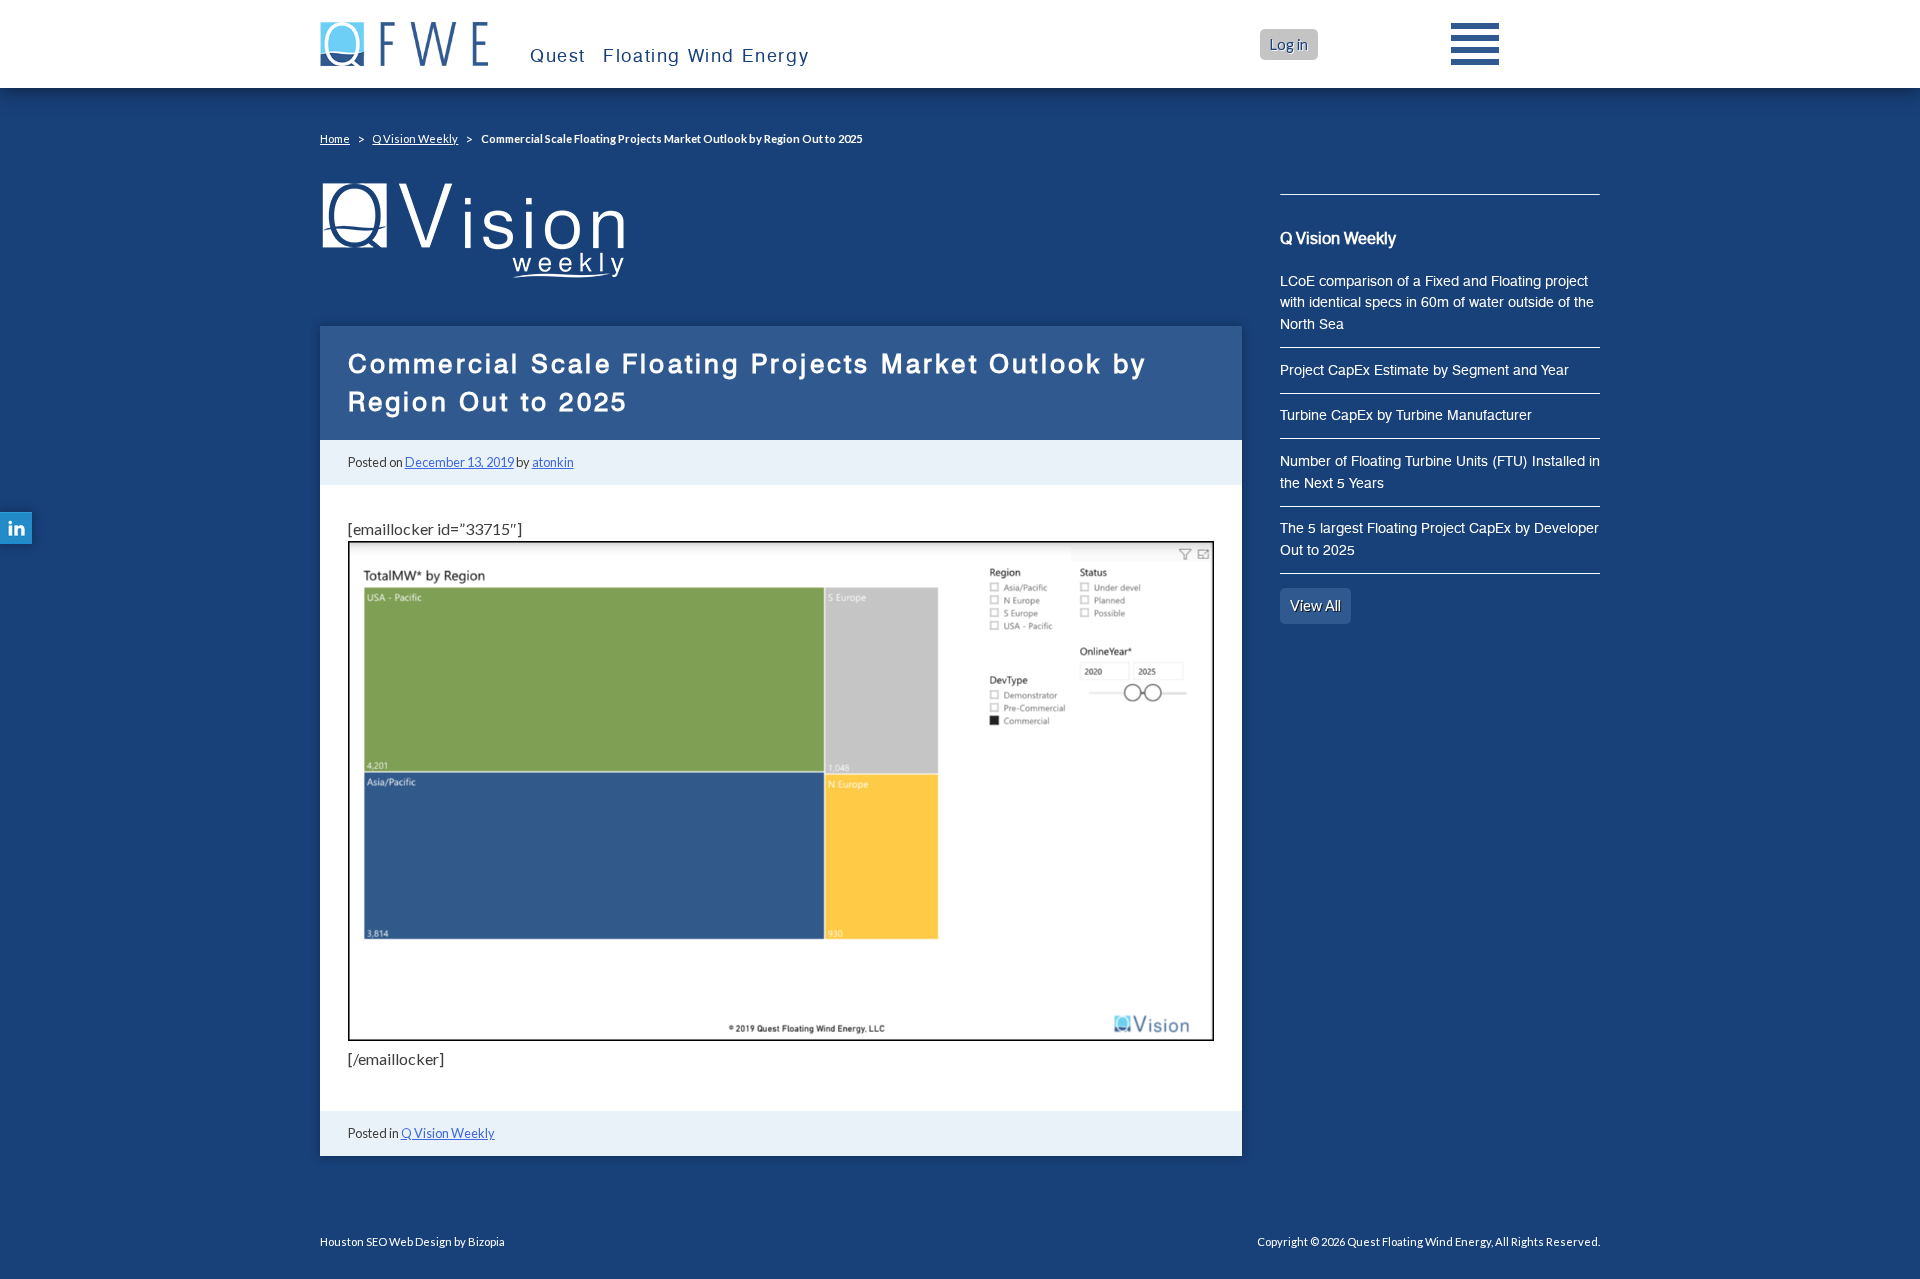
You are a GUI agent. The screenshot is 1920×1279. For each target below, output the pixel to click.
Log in (1289, 44)
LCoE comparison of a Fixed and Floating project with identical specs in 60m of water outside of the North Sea (1437, 302)
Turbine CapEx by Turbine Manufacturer (1406, 415)
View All (1315, 605)
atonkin (553, 462)
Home (335, 138)
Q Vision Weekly (415, 138)
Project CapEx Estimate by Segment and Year (1424, 370)
